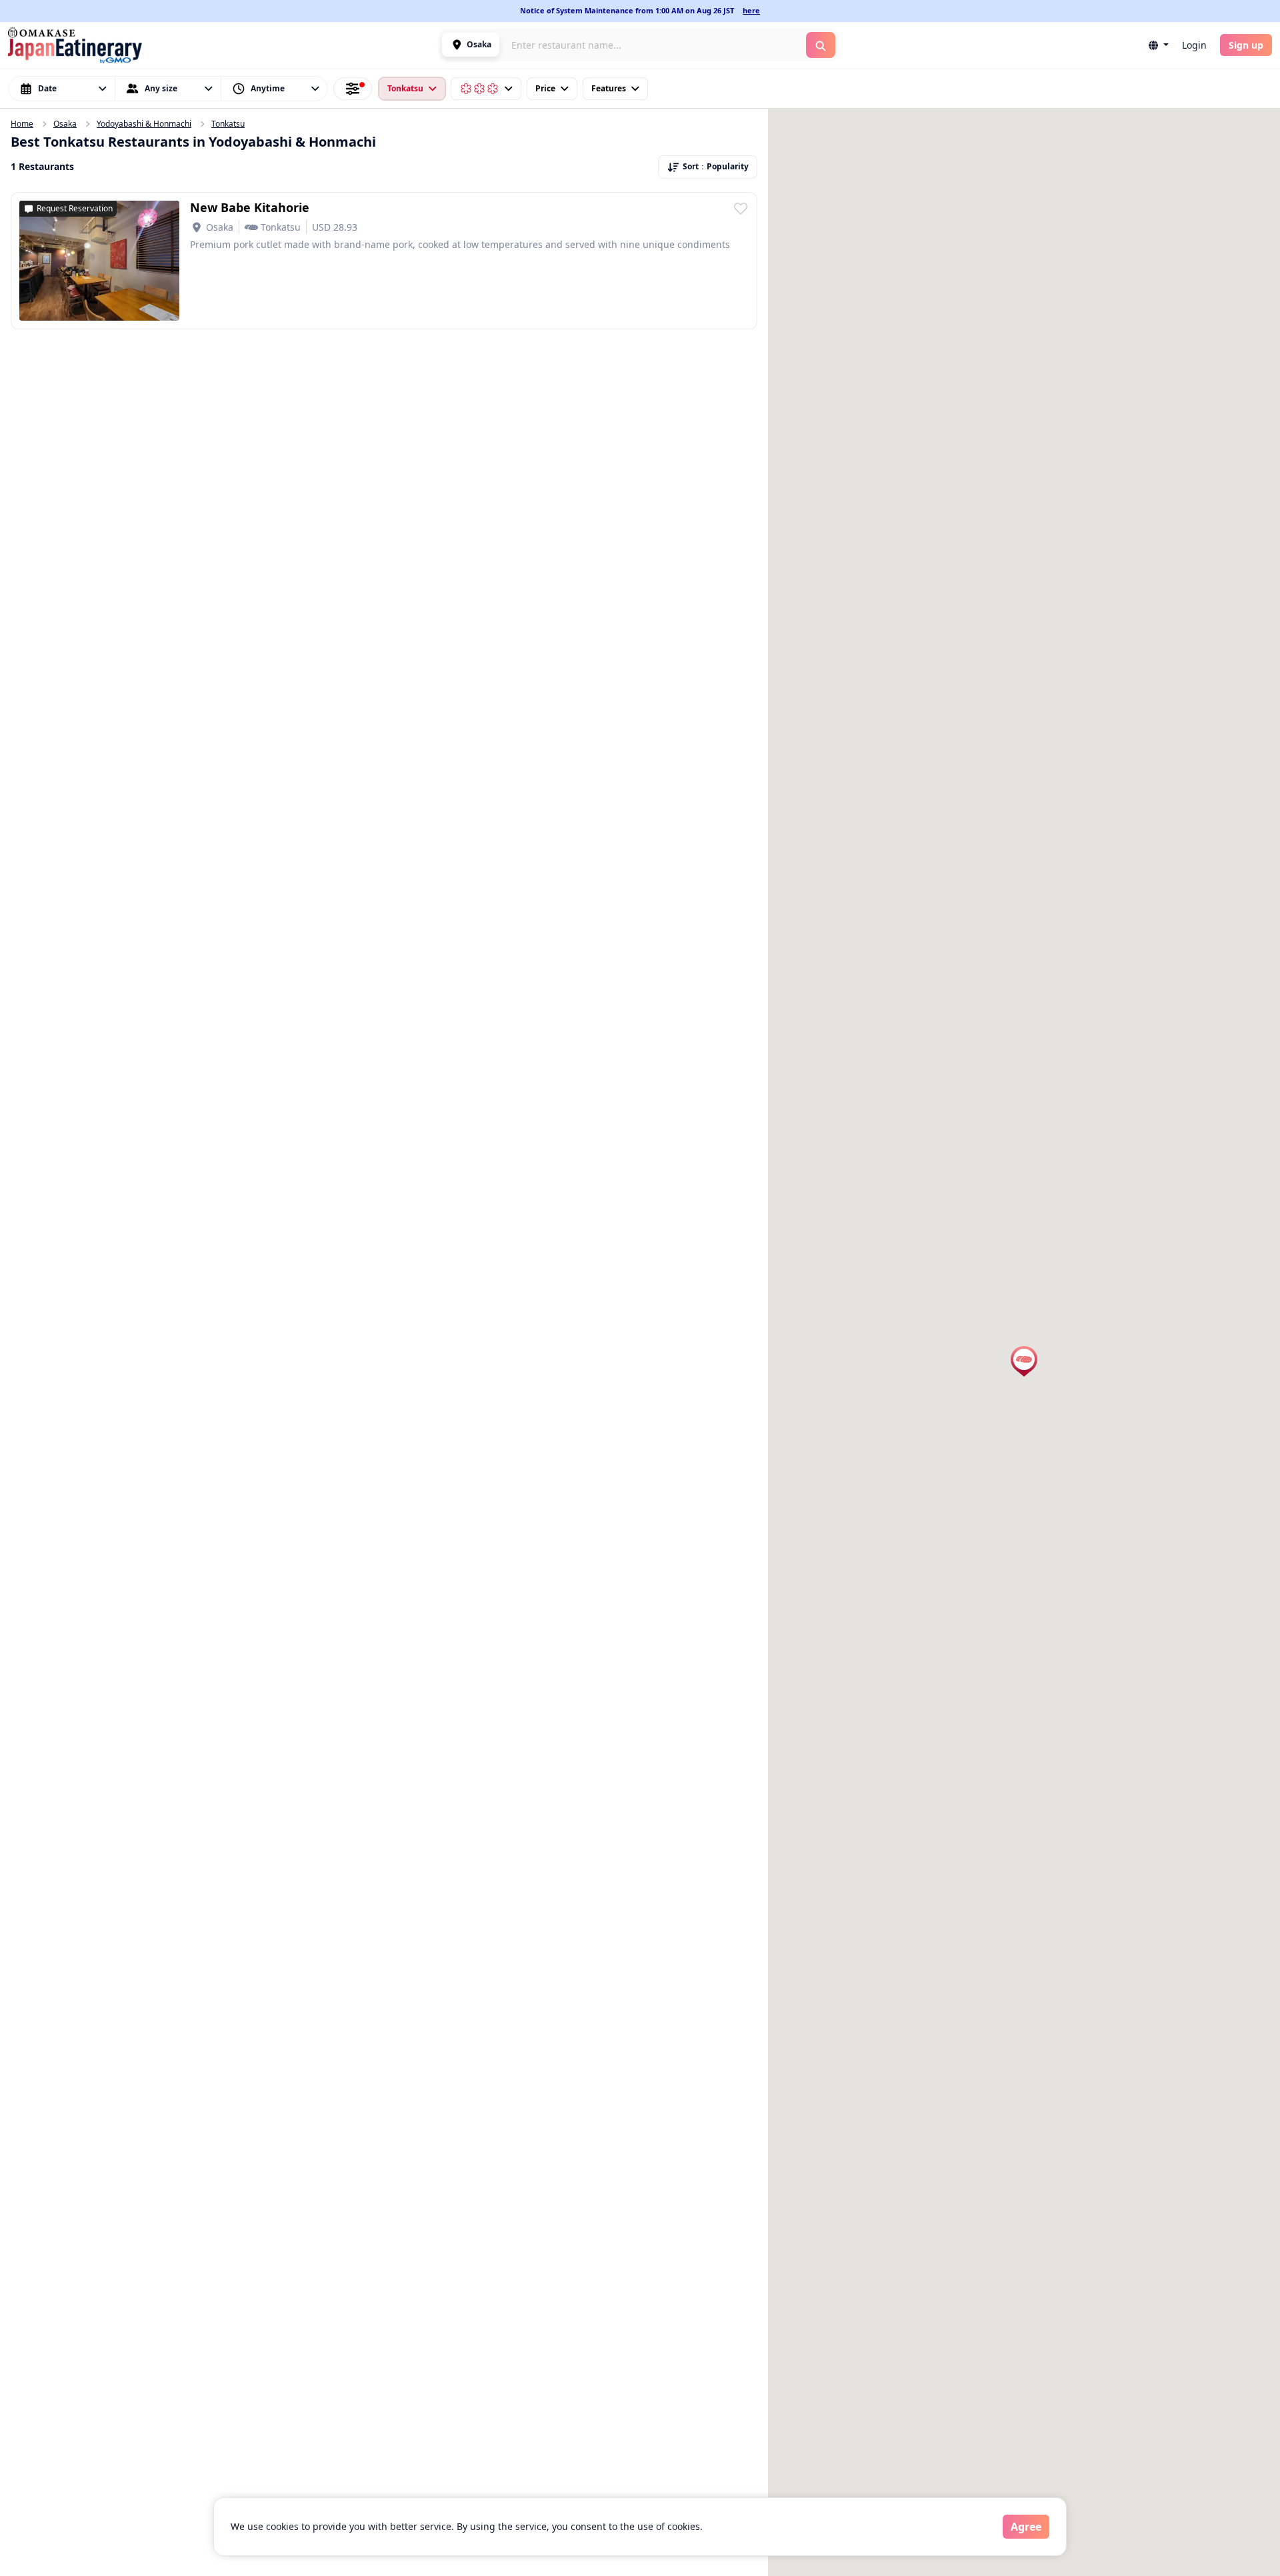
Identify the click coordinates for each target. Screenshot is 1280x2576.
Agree (1026, 2527)
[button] (471, 45)
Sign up (1246, 45)
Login (1194, 45)
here (751, 10)
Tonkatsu (228, 124)
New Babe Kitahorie (250, 207)
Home (22, 124)
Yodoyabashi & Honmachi (144, 124)
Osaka (65, 124)
